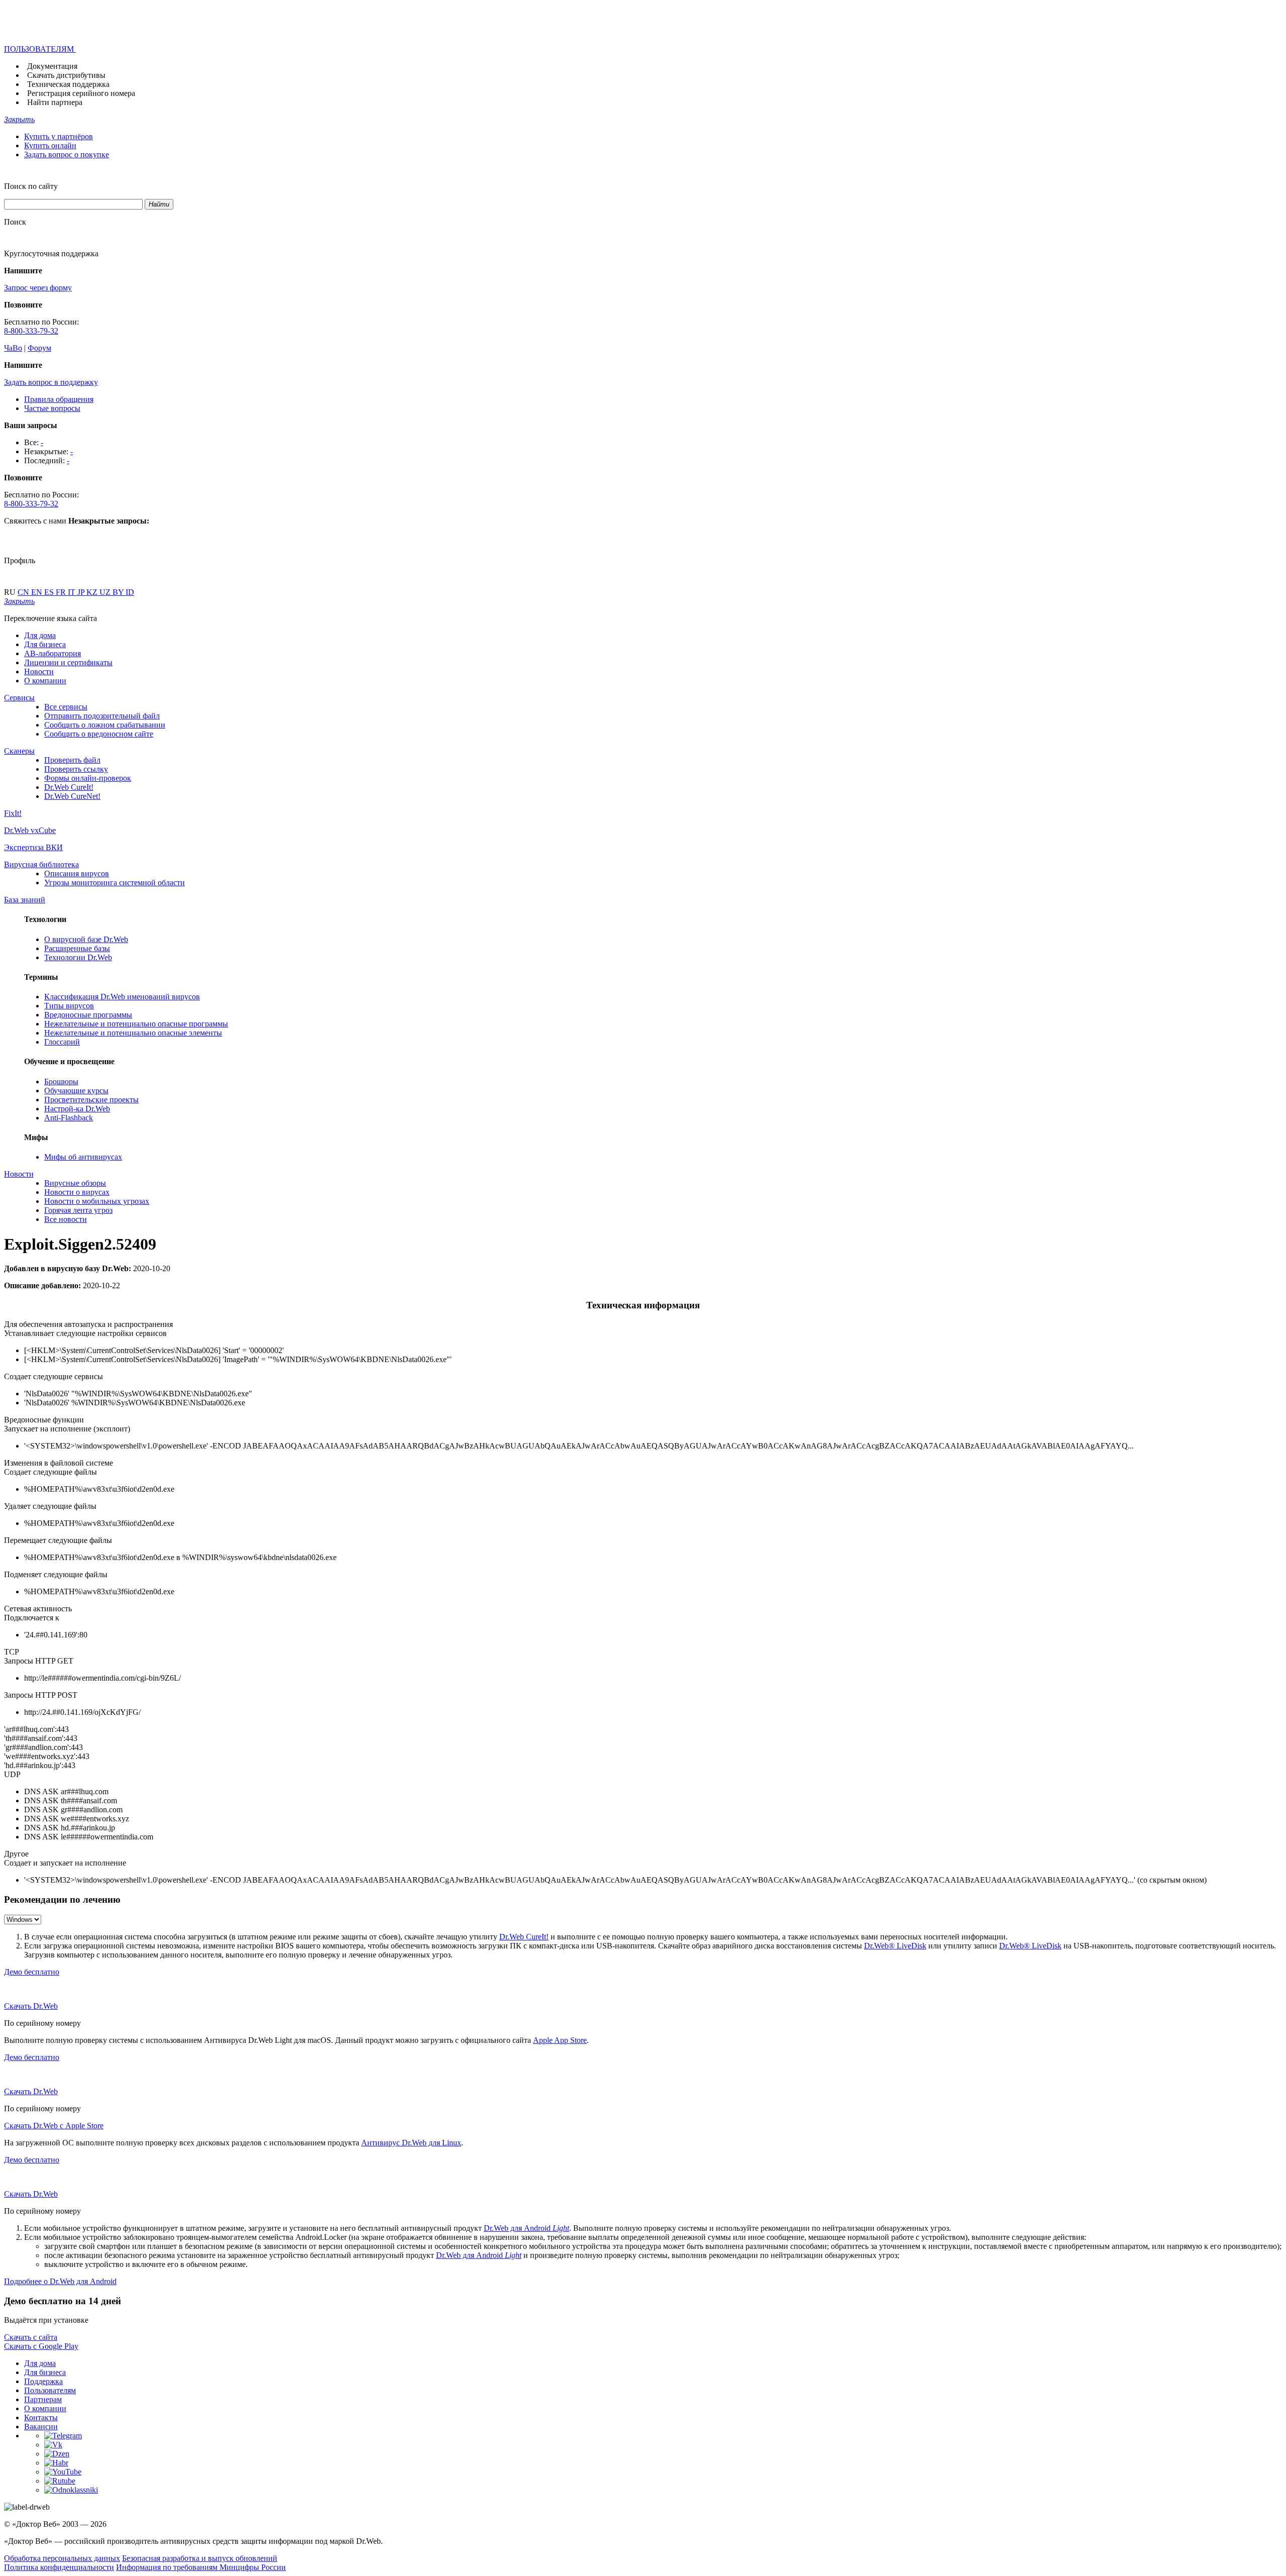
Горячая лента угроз (78, 1210)
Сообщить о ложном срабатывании (105, 725)
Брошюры (61, 1081)
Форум (39, 348)
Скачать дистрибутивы (66, 75)
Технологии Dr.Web (78, 957)
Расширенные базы (77, 948)
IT (73, 592)
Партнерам (43, 2399)
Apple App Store (560, 2040)
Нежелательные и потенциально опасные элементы (133, 1033)
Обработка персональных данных (62, 2558)
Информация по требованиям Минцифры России (201, 2567)
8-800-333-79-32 (31, 331)
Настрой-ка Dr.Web (77, 1109)
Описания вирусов (77, 873)
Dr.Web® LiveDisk (895, 1946)
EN (38, 592)
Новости (39, 672)
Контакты (41, 2417)
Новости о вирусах (77, 1192)
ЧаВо (13, 348)
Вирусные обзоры (75, 1183)
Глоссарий (62, 1042)
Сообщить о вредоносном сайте (99, 734)
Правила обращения (59, 399)
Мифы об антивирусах (83, 1157)
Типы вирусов (69, 1006)
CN (24, 592)
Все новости (66, 1219)
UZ (106, 592)
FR (62, 592)
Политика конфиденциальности (59, 2567)
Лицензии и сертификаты (68, 662)
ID (130, 592)
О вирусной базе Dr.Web (86, 939)
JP (82, 592)
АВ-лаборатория (52, 653)
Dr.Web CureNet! (72, 796)
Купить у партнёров (59, 136)
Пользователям (50, 2390)
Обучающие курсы (76, 1091)
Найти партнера (55, 102)
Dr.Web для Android (526, 2228)
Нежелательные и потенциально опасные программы (136, 1024)
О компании (45, 681)
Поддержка (43, 2381)
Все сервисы (66, 707)
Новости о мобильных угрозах (97, 1201)
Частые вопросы (52, 408)
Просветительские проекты (91, 1100)
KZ (93, 592)
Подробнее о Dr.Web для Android (60, 2281)
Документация (52, 66)
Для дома (40, 635)
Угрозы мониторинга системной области (115, 883)
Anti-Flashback (69, 1118)
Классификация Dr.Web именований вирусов (122, 997)
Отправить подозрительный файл (102, 716)
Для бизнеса (45, 644)
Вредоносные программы (88, 1015)
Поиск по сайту (31, 186)
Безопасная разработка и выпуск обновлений (200, 2558)
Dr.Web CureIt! (69, 787)
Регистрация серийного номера (81, 93)
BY (119, 592)
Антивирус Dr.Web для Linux (411, 2143)
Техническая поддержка (68, 84)
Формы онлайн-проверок (88, 778)
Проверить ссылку (76, 769)
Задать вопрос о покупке (67, 154)
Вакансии (41, 2427)
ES (50, 592)
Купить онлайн (50, 145)
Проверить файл (72, 760)
